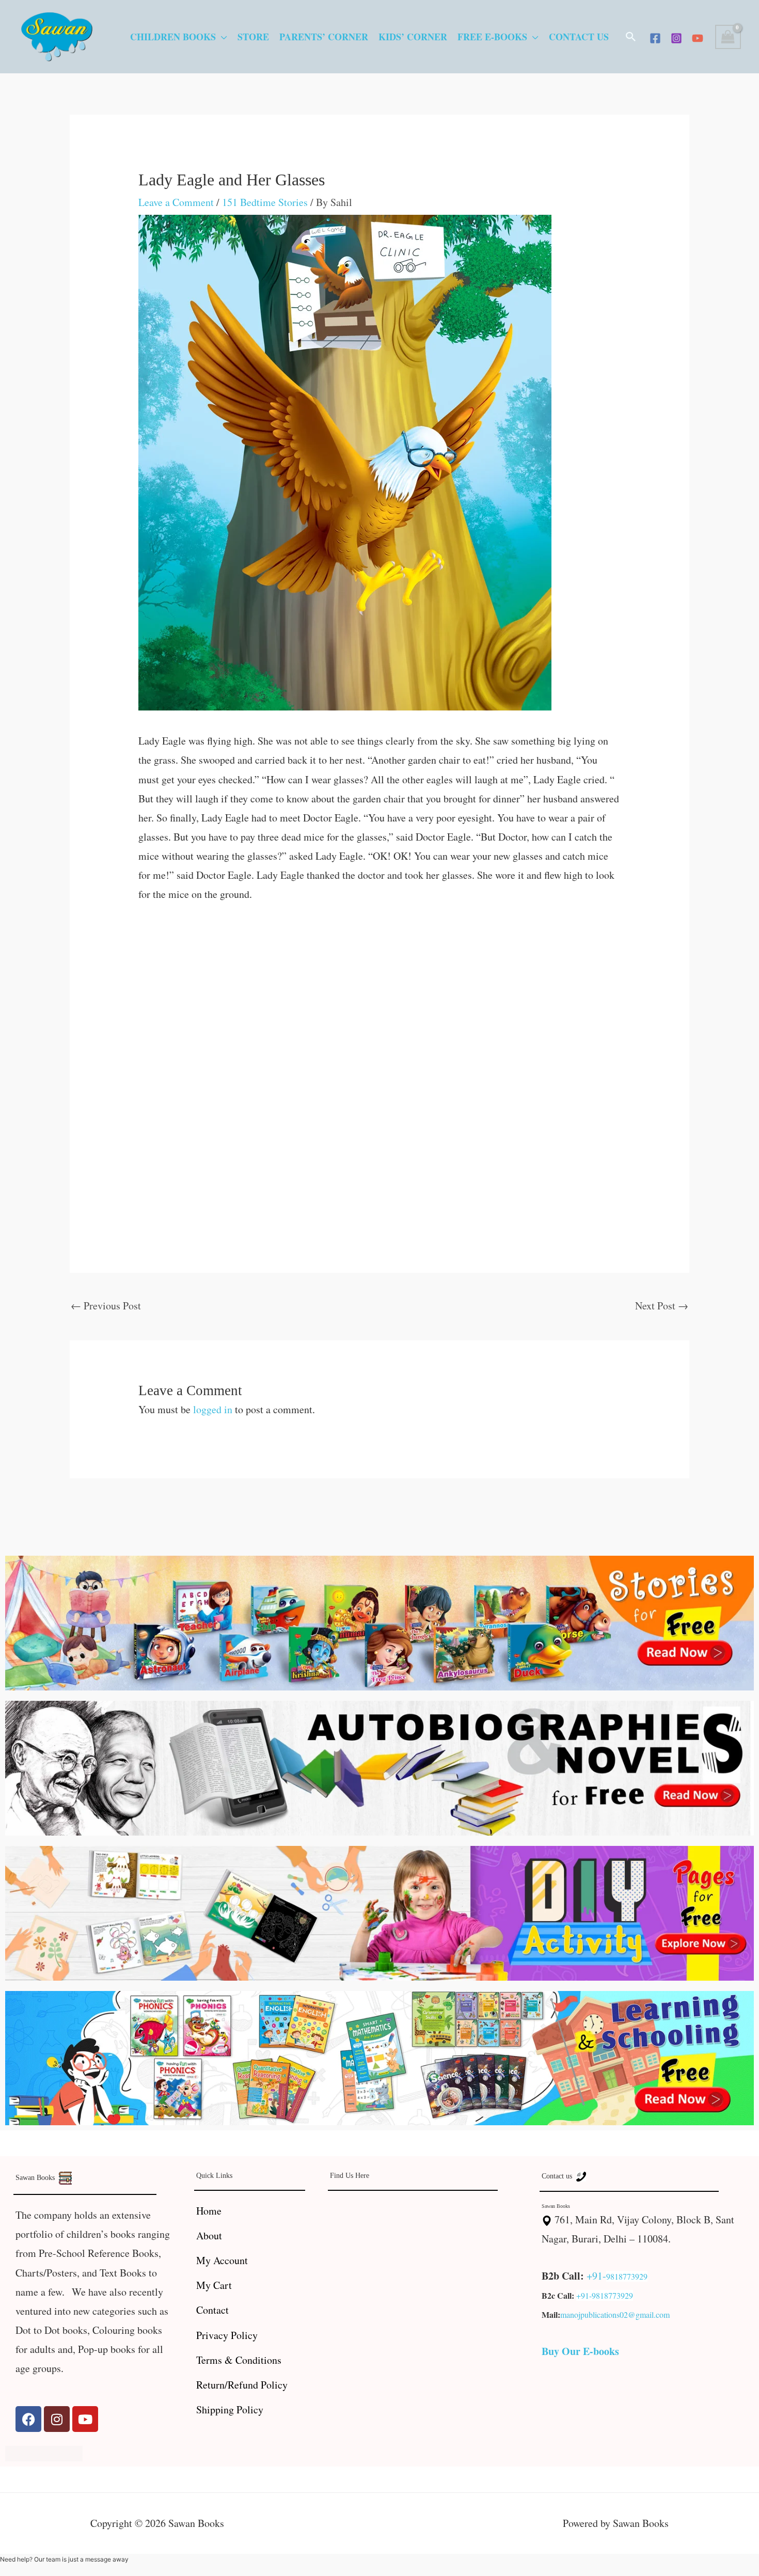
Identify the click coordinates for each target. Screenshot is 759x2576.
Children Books (173, 37)
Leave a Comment (176, 202)
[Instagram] (676, 38)
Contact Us (579, 37)
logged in (213, 1409)
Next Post (662, 1306)
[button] (631, 37)
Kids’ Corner (413, 37)
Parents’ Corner (324, 37)
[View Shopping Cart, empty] (728, 37)
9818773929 (627, 2276)
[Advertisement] (380, 993)
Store (253, 37)
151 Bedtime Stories (265, 202)
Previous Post (106, 1306)
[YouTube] (698, 38)
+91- (596, 2276)
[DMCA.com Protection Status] (44, 2452)
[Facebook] (655, 38)
